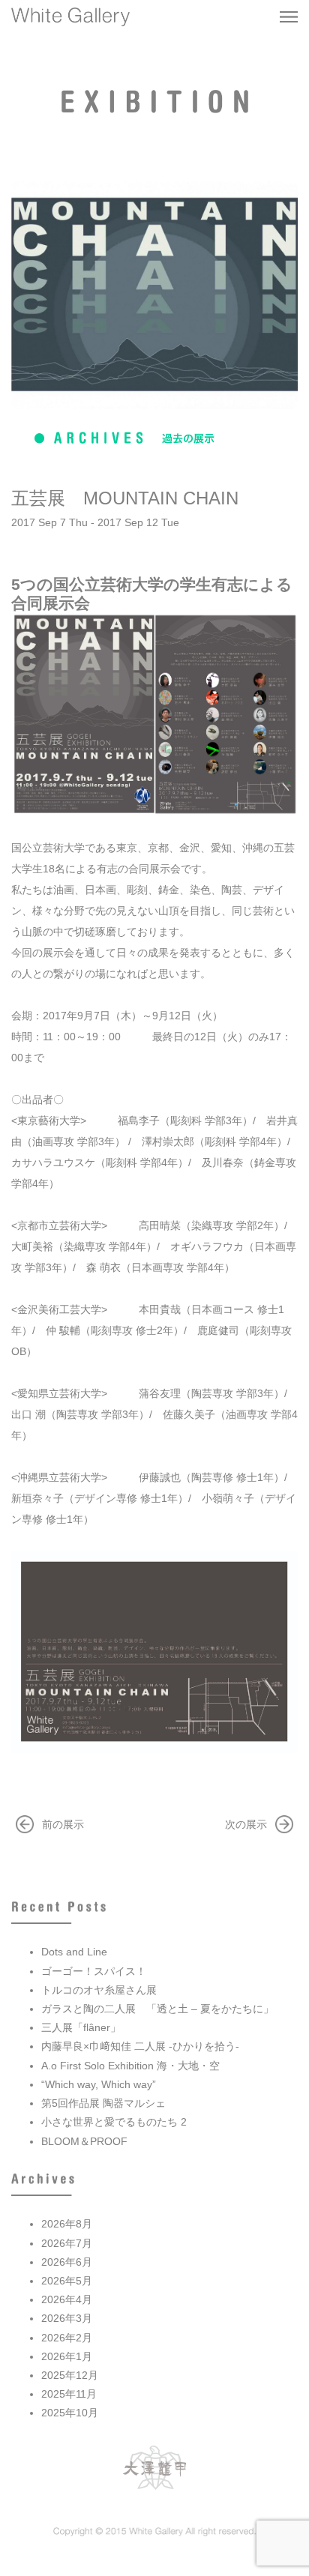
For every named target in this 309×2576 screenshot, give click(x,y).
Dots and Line (74, 1952)
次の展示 (246, 1824)
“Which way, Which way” (99, 2084)
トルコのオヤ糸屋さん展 (99, 1990)
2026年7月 (67, 2243)
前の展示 (63, 1824)
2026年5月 (67, 2281)
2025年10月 (70, 2413)
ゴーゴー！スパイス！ (94, 1971)
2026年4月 (67, 2299)
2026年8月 (67, 2224)
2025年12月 (70, 2375)
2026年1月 (67, 2356)
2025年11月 (69, 2394)
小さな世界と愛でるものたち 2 (114, 2122)
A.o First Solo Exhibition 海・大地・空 (130, 2066)
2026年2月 (67, 2338)
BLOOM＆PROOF (84, 2141)
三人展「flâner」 (81, 2027)
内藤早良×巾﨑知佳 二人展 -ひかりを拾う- (140, 2046)
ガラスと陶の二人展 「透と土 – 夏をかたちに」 (157, 2009)
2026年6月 (67, 2262)
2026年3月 (67, 2318)
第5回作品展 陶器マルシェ (103, 2103)
